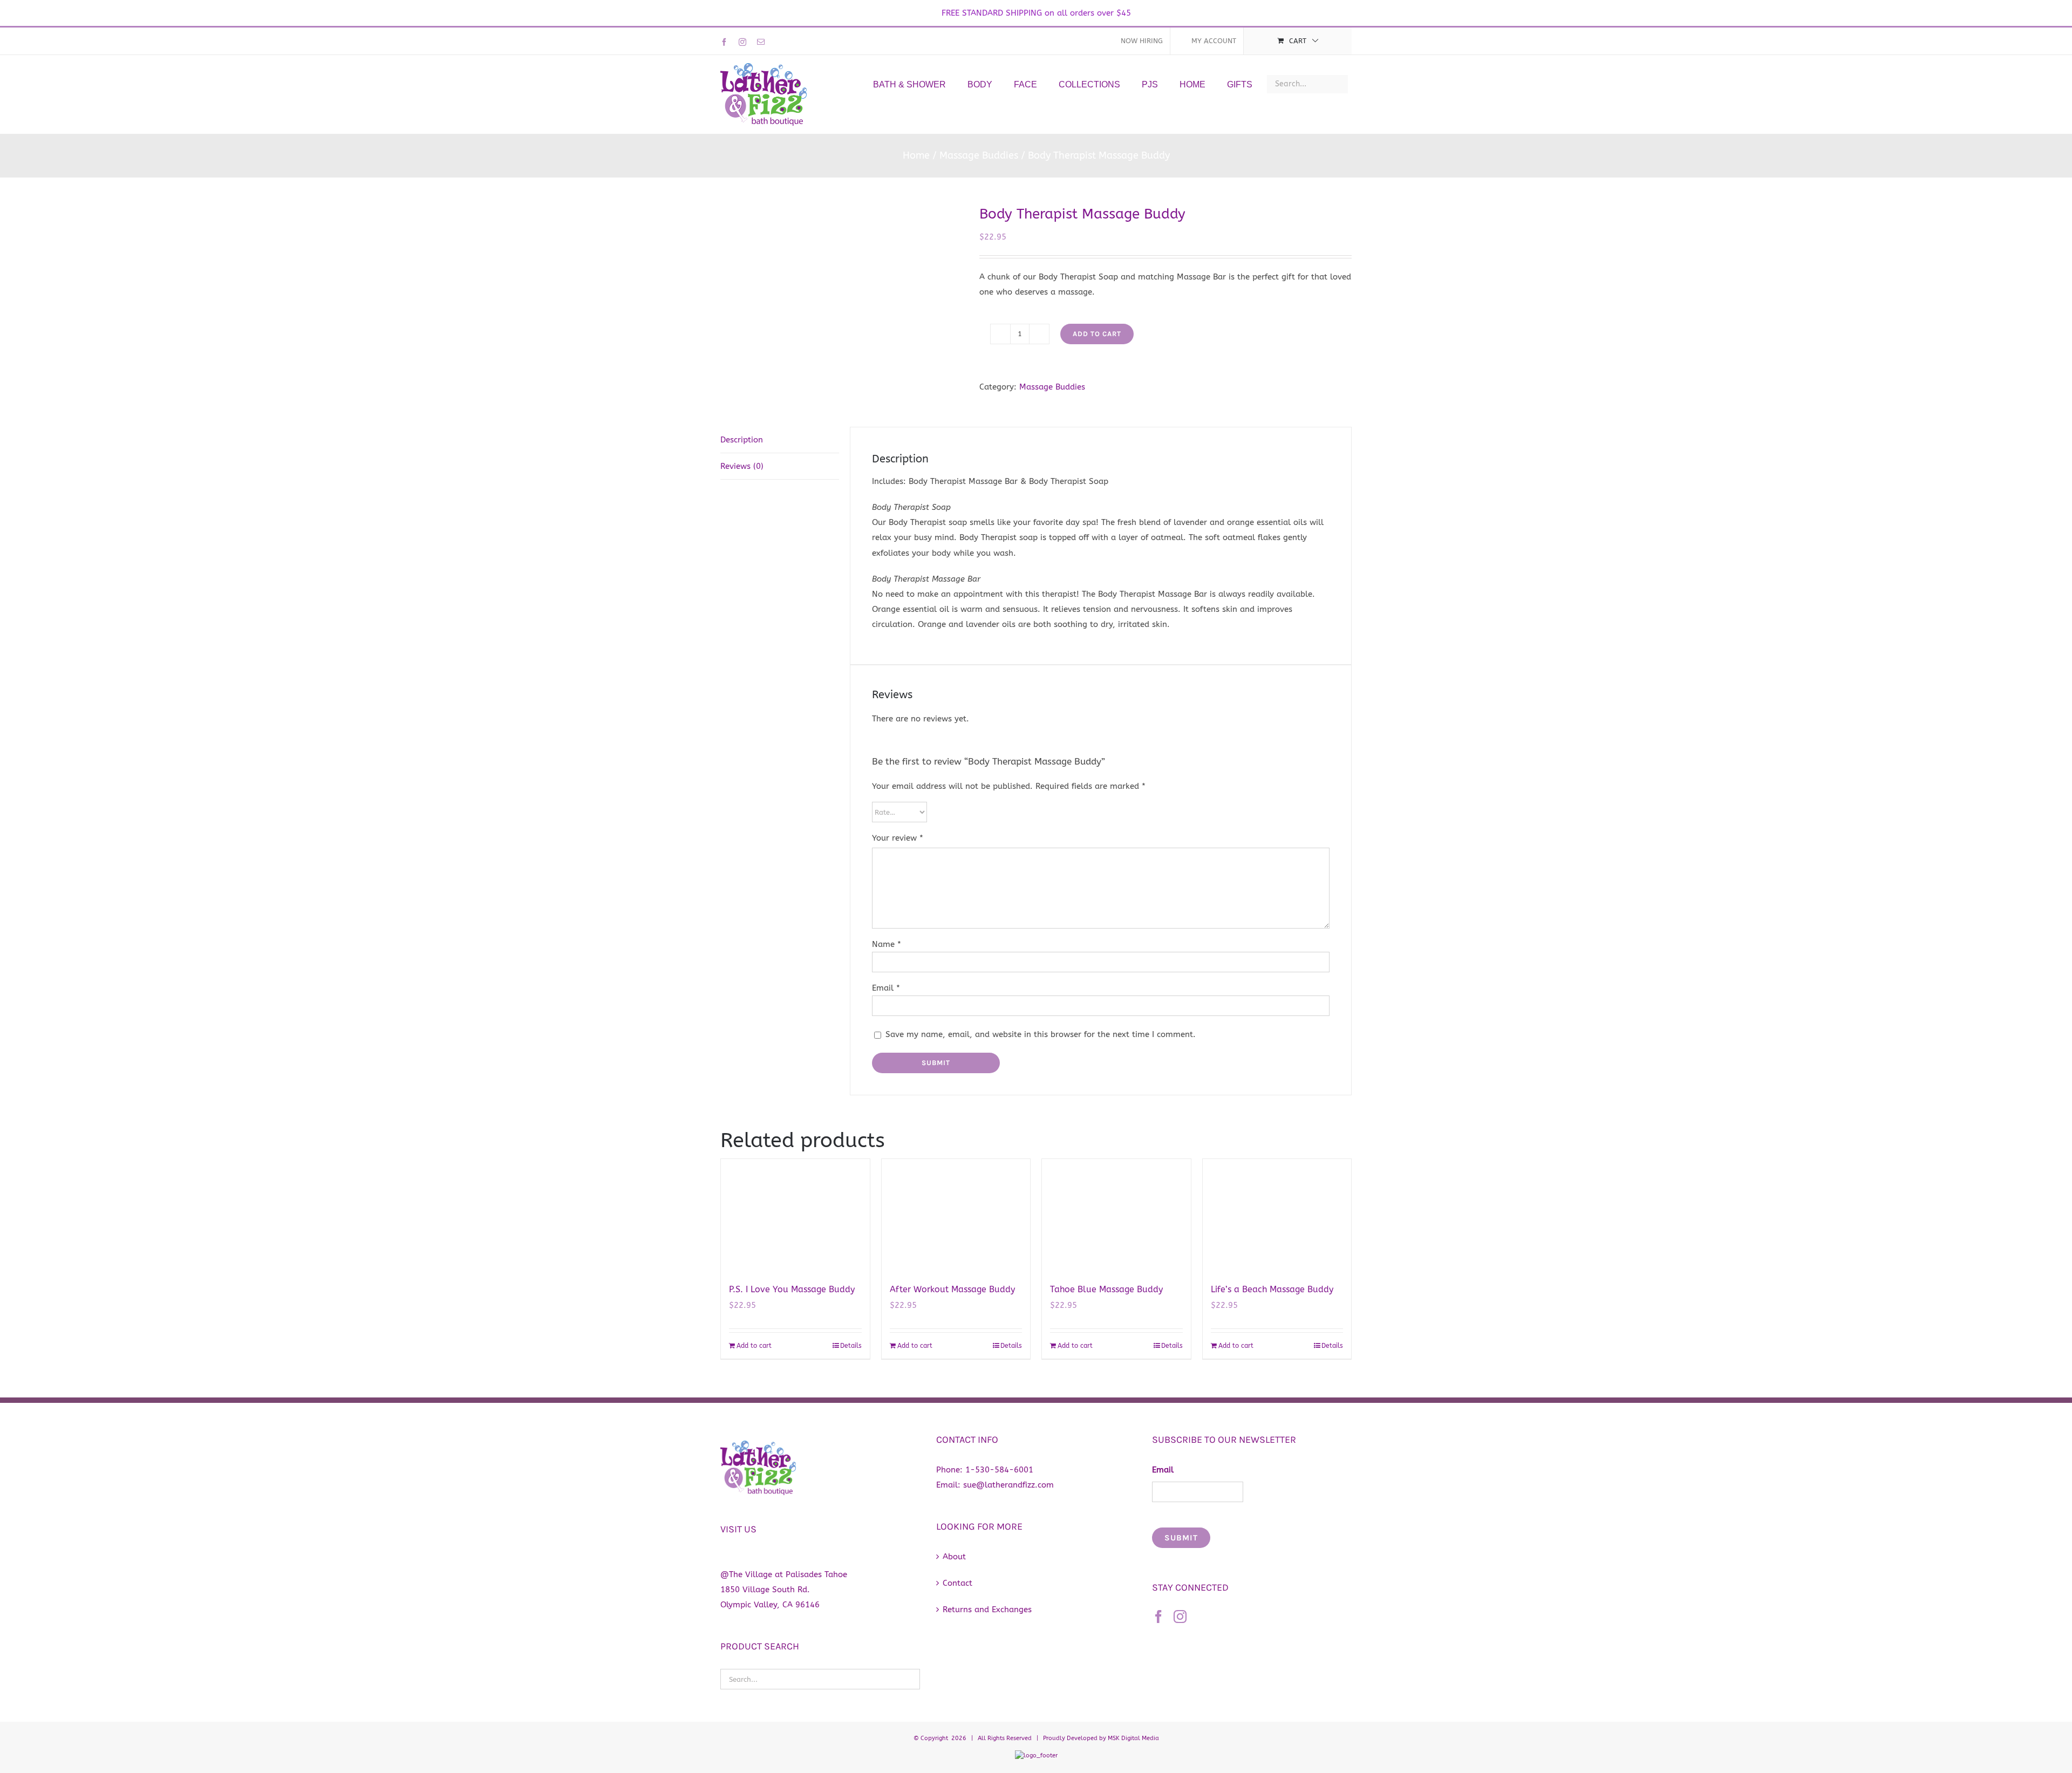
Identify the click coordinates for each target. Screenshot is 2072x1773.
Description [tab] (742, 440)
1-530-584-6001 (999, 1470)
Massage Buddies (1052, 387)
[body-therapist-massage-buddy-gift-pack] (842, 296)
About (954, 1557)
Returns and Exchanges (987, 1610)
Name (887, 944)
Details (851, 1346)
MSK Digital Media (1133, 1738)
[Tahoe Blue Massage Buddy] (1116, 1215)
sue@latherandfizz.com (1008, 1485)
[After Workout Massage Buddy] (956, 1215)
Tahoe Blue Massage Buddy (1106, 1289)
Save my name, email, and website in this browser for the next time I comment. (1041, 1034)
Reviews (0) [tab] (742, 466)
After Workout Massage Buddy (952, 1289)
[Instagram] (1180, 1617)
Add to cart (1097, 334)
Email (886, 988)
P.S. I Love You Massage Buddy (792, 1289)
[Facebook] (1158, 1617)
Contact (957, 1583)
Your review (898, 838)
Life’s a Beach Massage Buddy (1272, 1289)
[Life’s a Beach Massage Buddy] (1277, 1215)
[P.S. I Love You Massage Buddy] (795, 1215)
